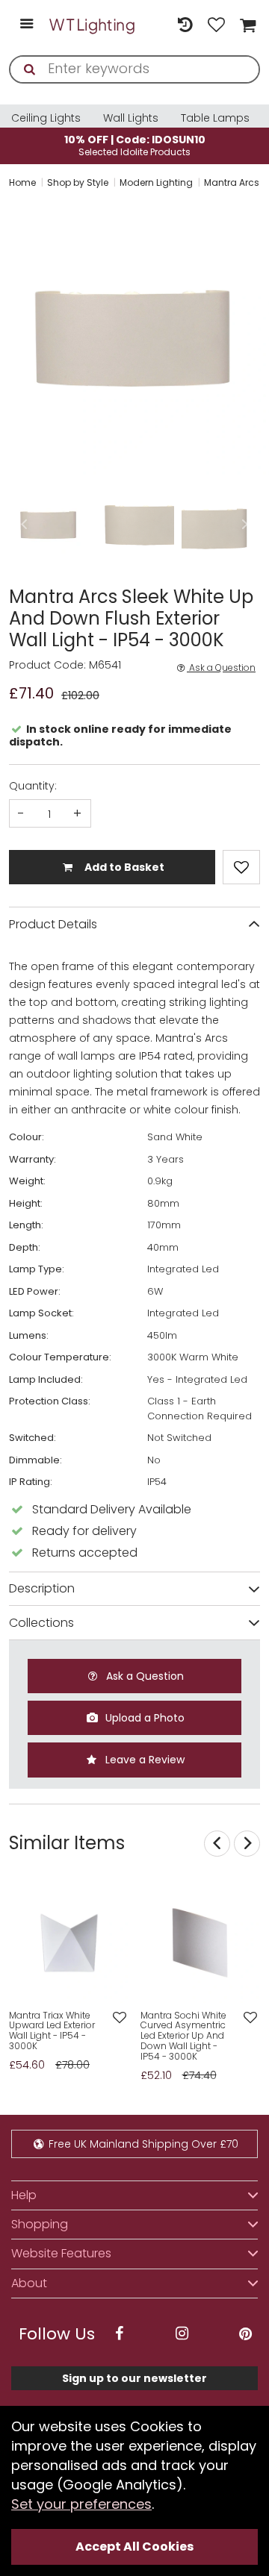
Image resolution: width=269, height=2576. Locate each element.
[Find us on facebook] (119, 2334)
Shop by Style (78, 182)
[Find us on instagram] (182, 2334)
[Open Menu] (27, 25)
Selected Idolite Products (135, 145)
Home (22, 182)
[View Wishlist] (217, 25)
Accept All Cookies (134, 2547)
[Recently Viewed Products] (185, 25)
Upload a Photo (143, 1718)
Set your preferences (81, 2504)
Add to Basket (123, 867)
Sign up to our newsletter (134, 2378)
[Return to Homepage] (93, 25)
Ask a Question (221, 668)
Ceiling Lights (46, 118)
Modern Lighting (156, 182)
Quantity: (33, 786)
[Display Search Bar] (153, 17)
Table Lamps (215, 118)
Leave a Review (143, 1760)
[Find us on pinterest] (245, 2334)
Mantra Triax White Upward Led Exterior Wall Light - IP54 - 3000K (52, 2031)
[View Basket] (246, 25)
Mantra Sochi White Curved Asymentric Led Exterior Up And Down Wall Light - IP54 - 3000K (183, 2036)
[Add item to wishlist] (241, 867)
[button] (10, 338)
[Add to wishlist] (119, 2018)
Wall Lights (131, 118)
